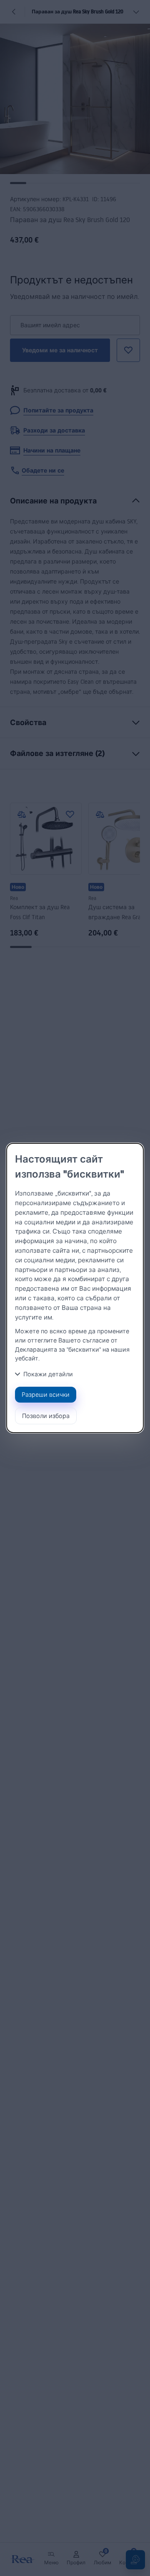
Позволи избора (46, 1416)
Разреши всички (46, 1394)
